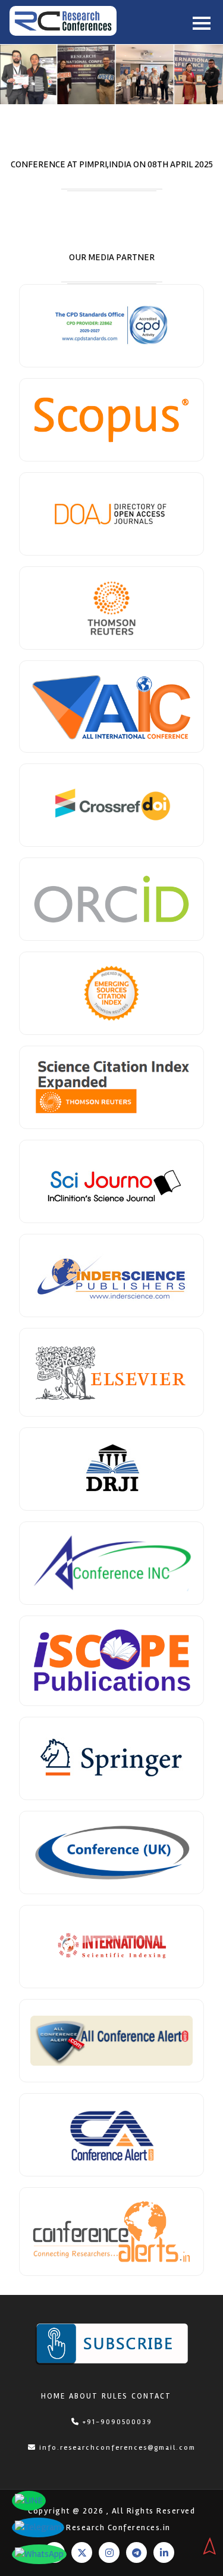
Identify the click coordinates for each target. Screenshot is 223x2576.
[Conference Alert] (111, 2135)
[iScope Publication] (111, 1661)
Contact (151, 2396)
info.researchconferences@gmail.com (117, 2448)
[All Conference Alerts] (111, 2041)
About (84, 2396)
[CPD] (111, 326)
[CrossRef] (111, 805)
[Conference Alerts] (111, 2232)
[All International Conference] (111, 707)
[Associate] (111, 420)
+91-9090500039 (116, 2422)
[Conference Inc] (111, 1563)
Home (53, 2396)
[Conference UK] (111, 1853)
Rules (115, 2396)
